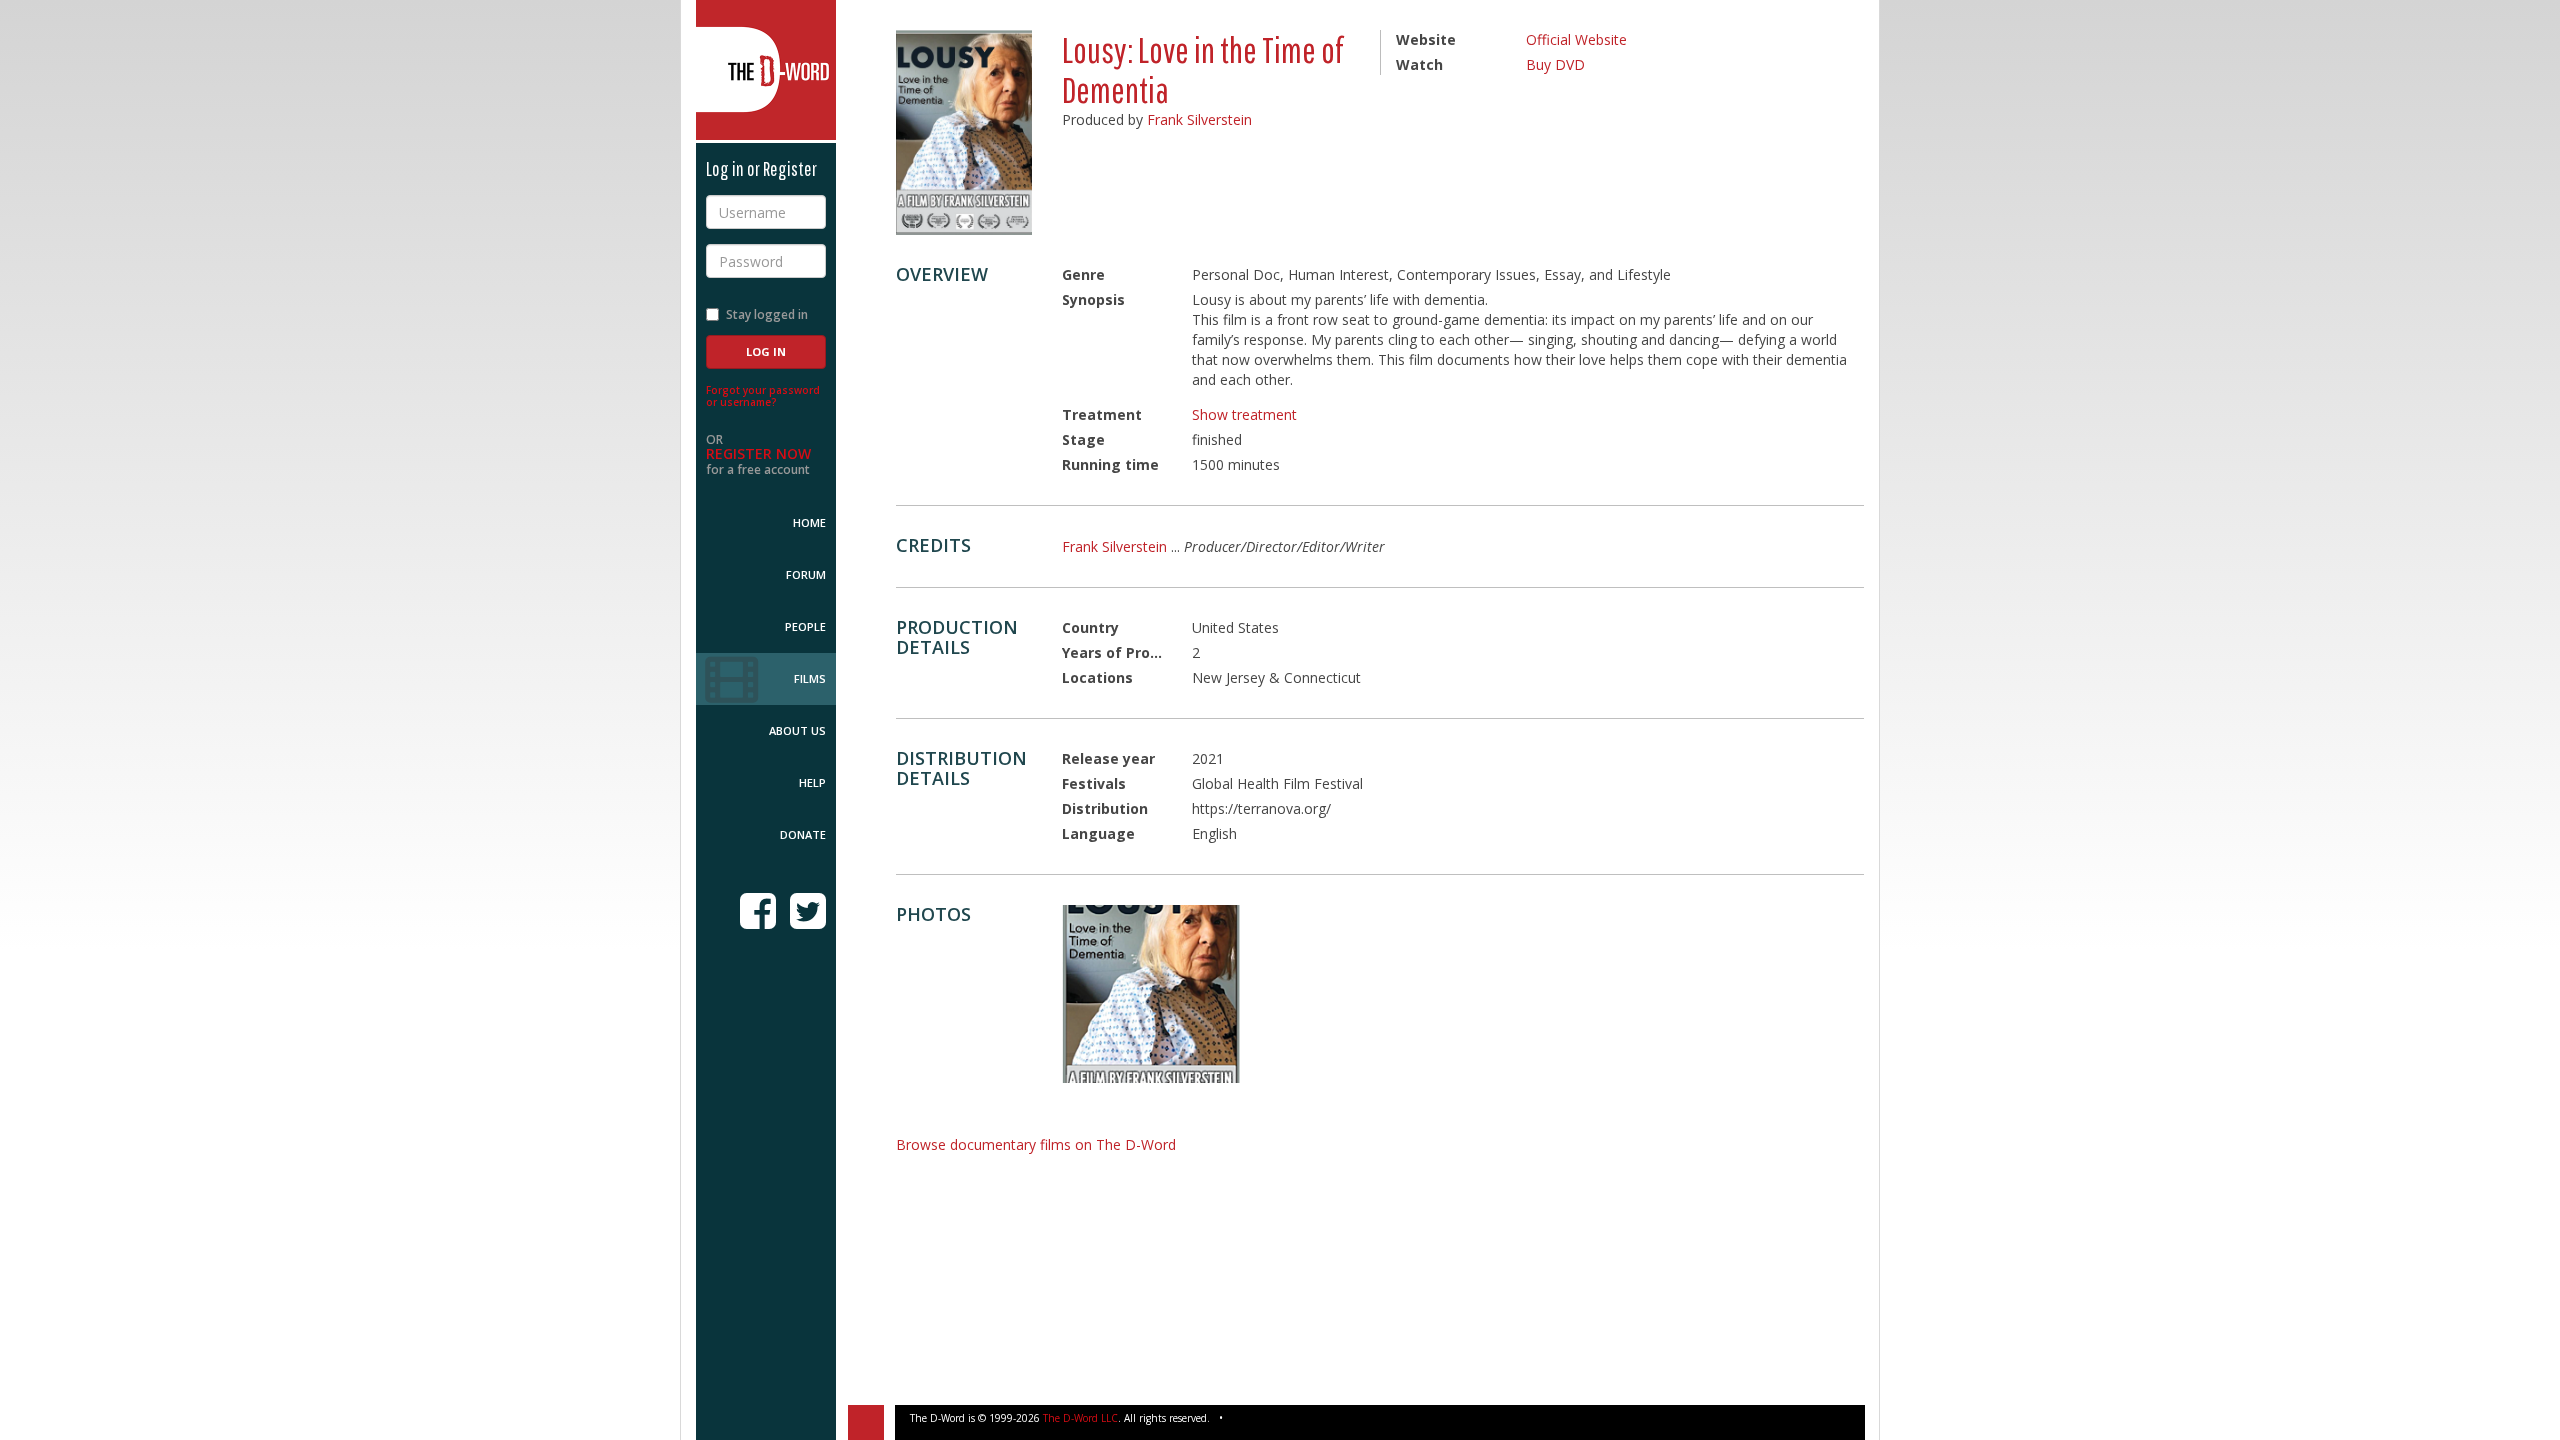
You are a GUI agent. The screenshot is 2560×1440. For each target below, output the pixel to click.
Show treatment (1244, 414)
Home (809, 522)
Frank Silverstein (1199, 119)
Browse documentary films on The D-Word (1036, 1144)
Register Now (758, 453)
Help (812, 782)
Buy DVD (1555, 64)
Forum (806, 574)
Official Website (1576, 39)
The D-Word (766, 70)
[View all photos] (964, 132)
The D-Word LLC (1080, 1418)
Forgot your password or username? (763, 396)
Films (810, 678)
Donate (803, 834)
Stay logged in (767, 314)
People (805, 626)
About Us (797, 730)
